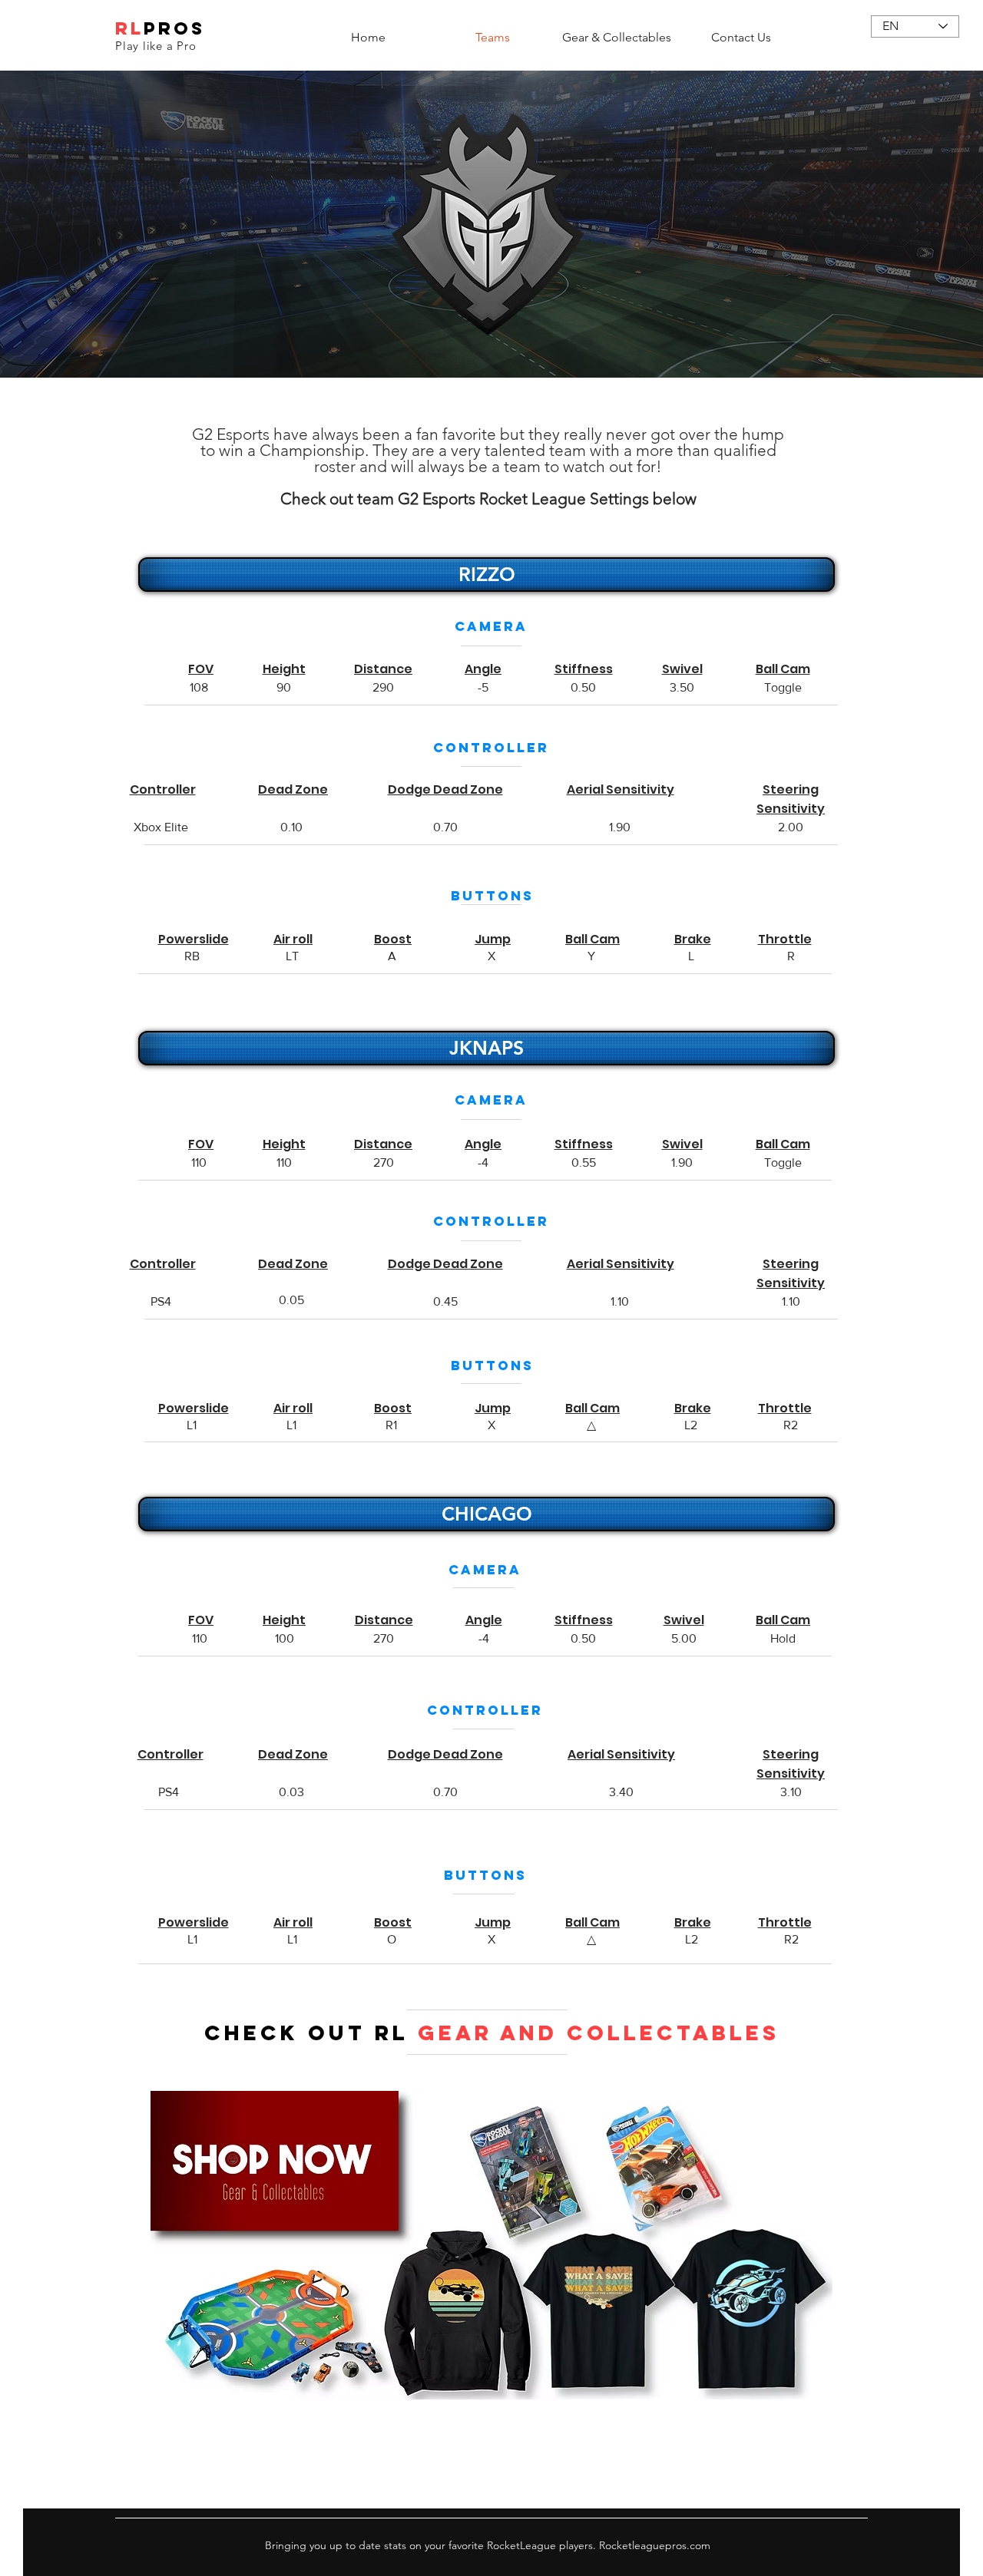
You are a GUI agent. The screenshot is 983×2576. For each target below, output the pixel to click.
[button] (485, 575)
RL (129, 28)
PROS (174, 28)
